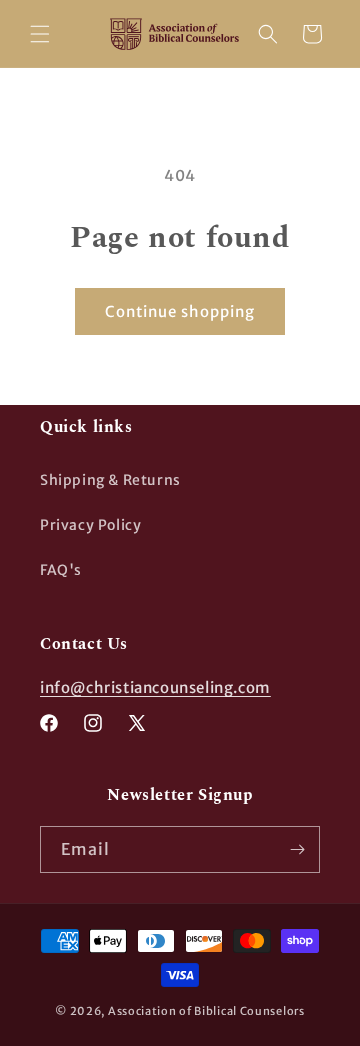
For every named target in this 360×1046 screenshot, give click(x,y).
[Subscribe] (297, 849)
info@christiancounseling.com (155, 687)
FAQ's (61, 570)
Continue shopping (180, 311)
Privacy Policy (90, 525)
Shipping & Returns (110, 480)
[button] (40, 34)
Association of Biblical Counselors (206, 1011)
